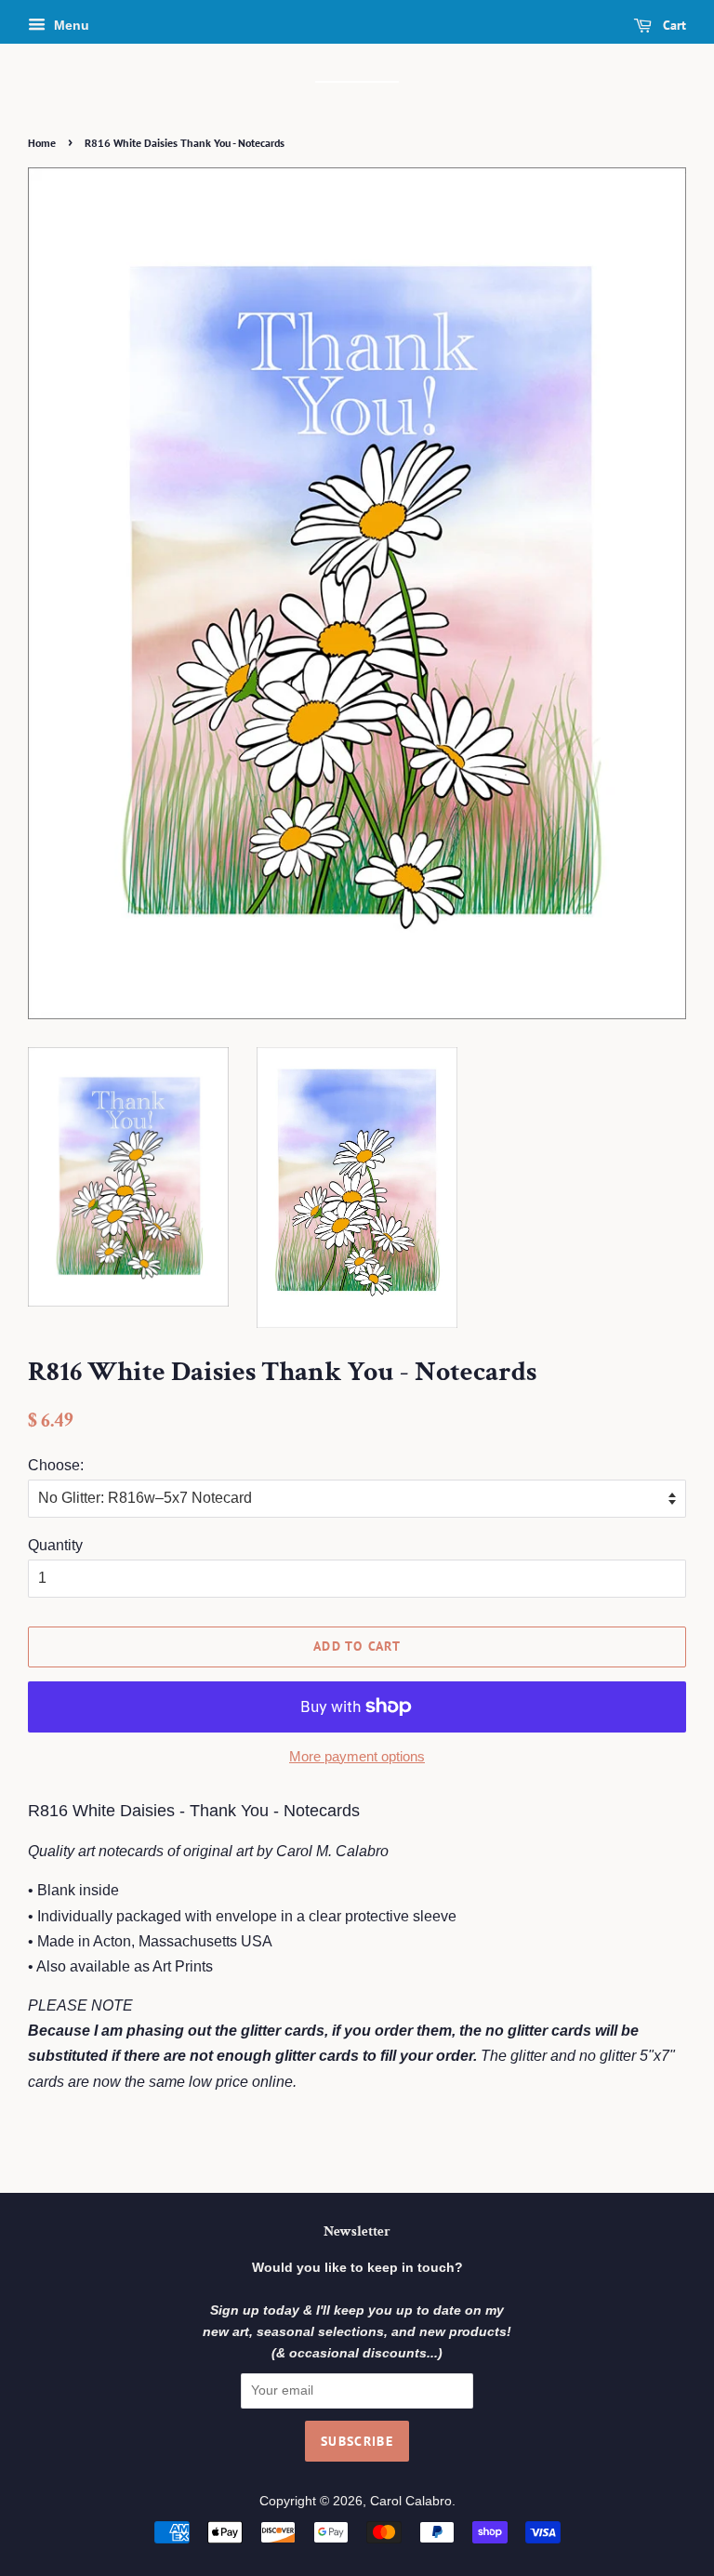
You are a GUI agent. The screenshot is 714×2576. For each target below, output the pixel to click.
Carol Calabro (411, 2501)
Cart (673, 25)
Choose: (56, 1465)
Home (42, 143)
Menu (70, 25)
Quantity (55, 1545)
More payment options (357, 1756)
